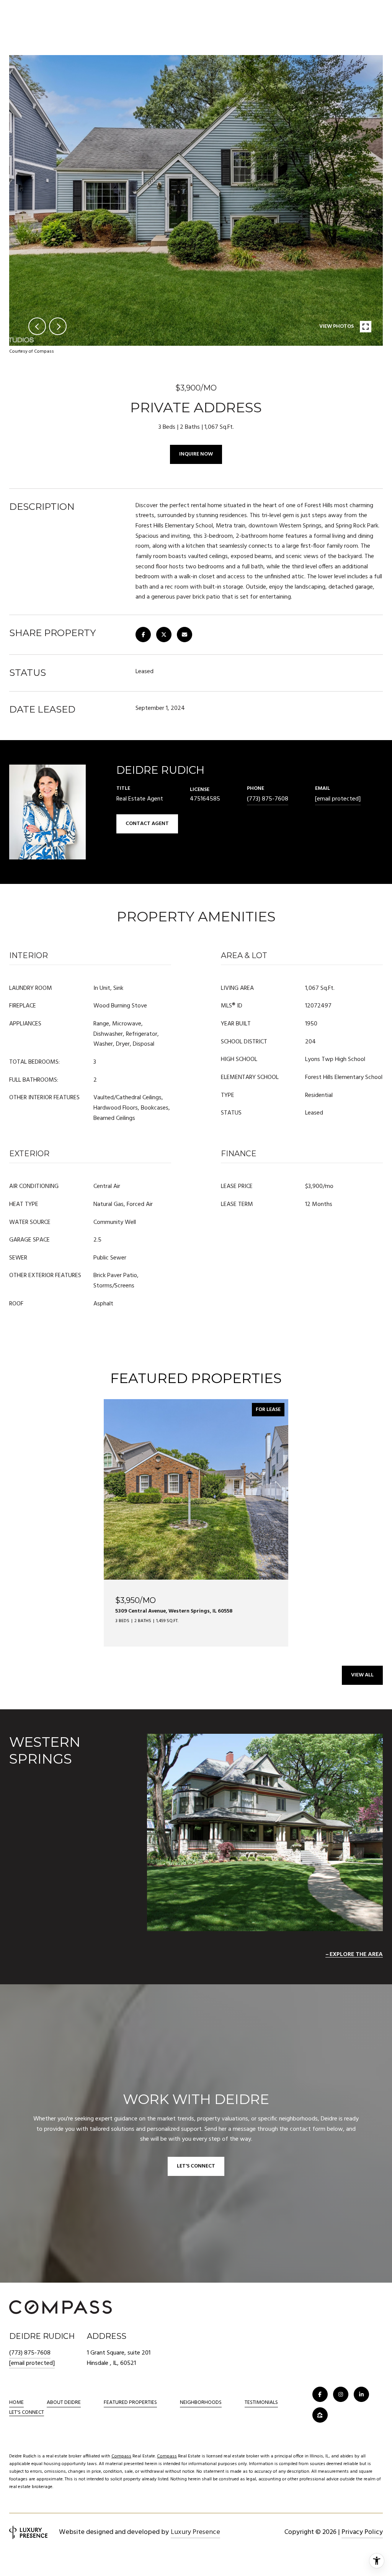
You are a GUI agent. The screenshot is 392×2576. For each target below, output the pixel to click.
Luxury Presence (195, 2532)
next (58, 326)
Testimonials (261, 2403)
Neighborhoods (201, 2403)
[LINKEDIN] (361, 2394)
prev (37, 326)
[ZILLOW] (320, 2415)
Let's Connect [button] (196, 2166)
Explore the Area (356, 1954)
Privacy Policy (362, 2532)
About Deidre (64, 2403)
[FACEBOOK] (320, 2394)
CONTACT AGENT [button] (147, 824)
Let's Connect (27, 2413)
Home (16, 2403)
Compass (121, 2456)
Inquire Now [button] (196, 454)
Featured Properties (130, 2403)
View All (362, 1675)
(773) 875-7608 (268, 799)
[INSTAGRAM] (341, 2394)
